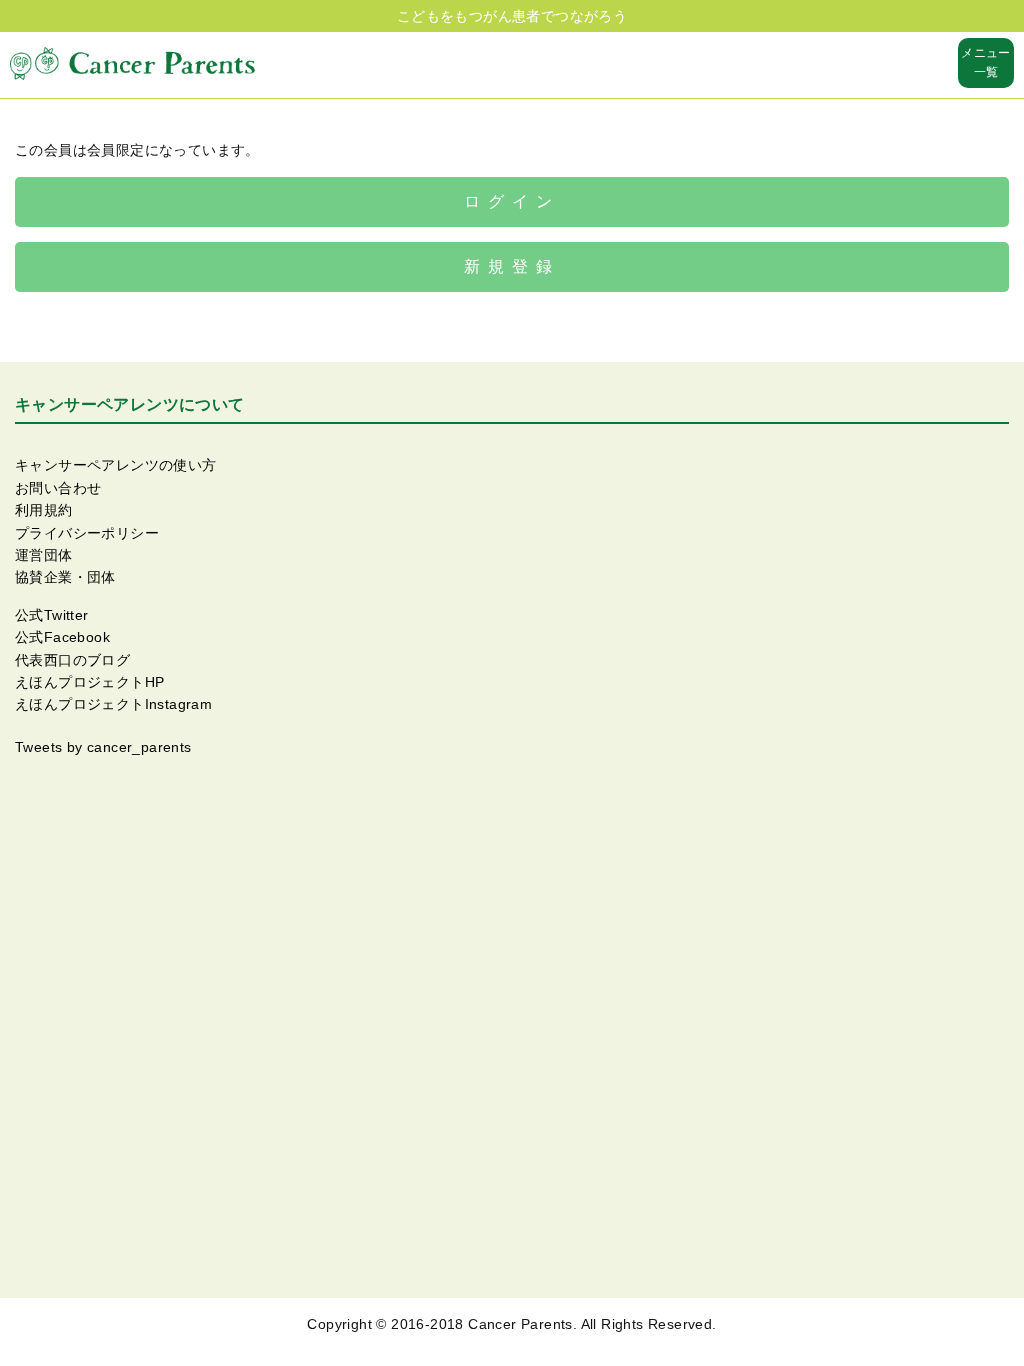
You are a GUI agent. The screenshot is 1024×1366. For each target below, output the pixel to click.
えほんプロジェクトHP (89, 682)
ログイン (512, 201)
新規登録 (512, 266)
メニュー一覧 (986, 62)
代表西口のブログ (72, 660)
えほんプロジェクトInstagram (113, 704)
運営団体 (44, 555)
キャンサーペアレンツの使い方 (116, 465)
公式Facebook (62, 637)
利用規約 (44, 510)
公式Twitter (52, 615)
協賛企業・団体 (65, 577)
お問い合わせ (58, 488)
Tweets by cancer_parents (103, 747)
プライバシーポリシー (87, 533)
